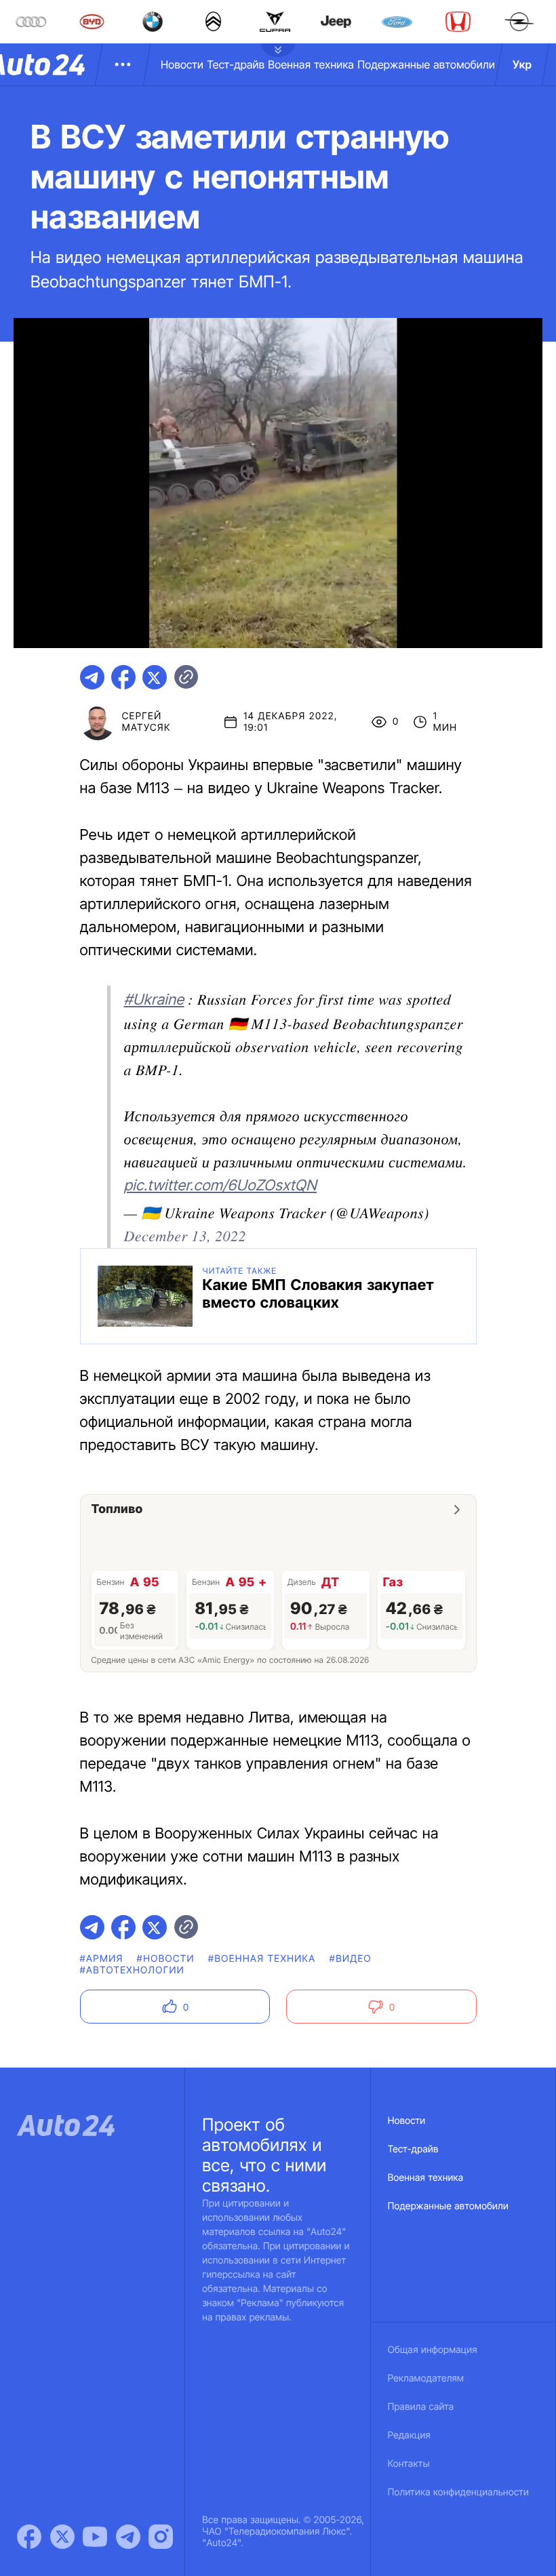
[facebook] (123, 677)
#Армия (102, 1959)
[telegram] (92, 677)
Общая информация (433, 2350)
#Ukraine (154, 1000)
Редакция (409, 2435)
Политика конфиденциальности (458, 2492)
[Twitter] (62, 2537)
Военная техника (311, 64)
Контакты (409, 2464)
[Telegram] (128, 2537)
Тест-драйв (236, 64)
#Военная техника (262, 1959)
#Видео (351, 1959)
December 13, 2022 (185, 1235)
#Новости (166, 1959)
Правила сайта (421, 2407)
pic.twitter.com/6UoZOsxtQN (221, 1186)
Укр (522, 64)
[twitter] (155, 677)
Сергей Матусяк (146, 722)
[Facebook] (29, 2537)
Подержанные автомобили (426, 64)
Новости (182, 64)
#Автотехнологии (133, 1970)
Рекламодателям (426, 2378)
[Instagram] (161, 2537)
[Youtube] (95, 2537)
